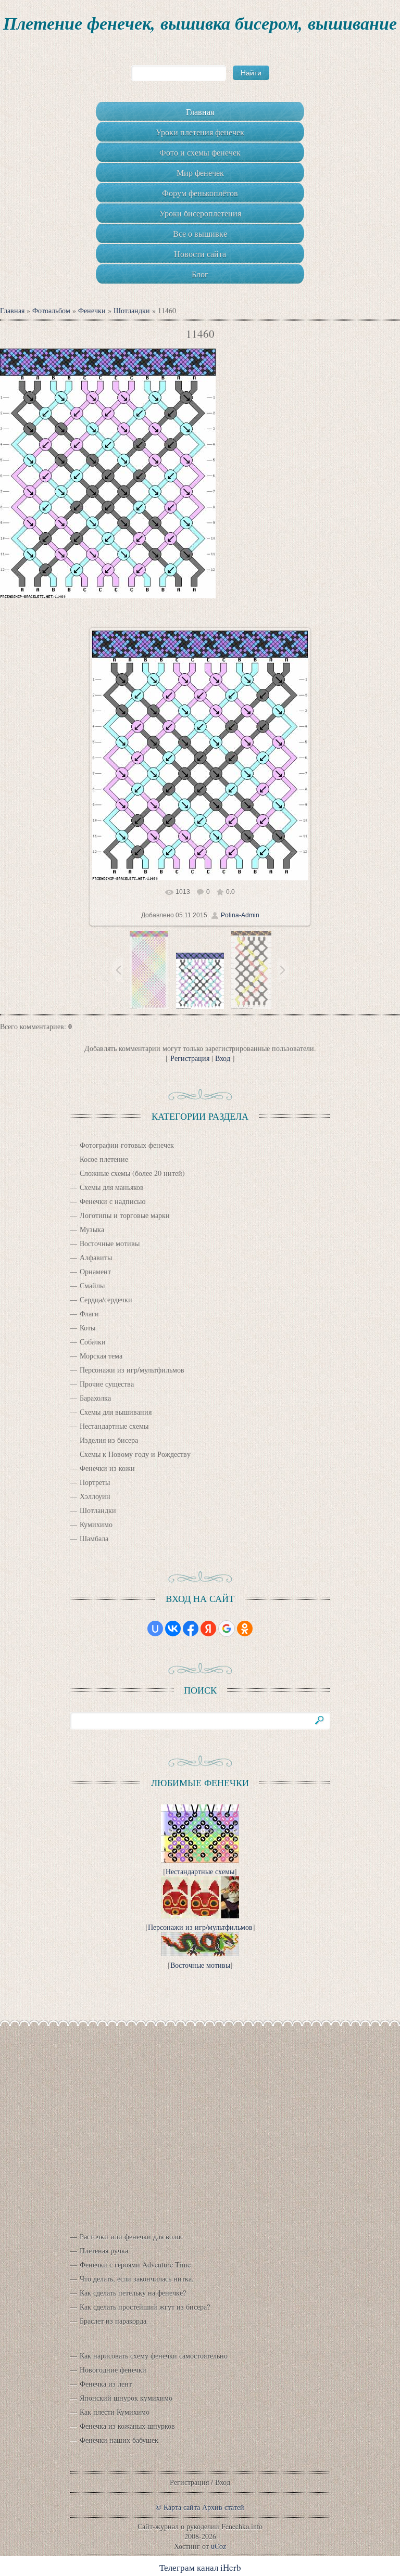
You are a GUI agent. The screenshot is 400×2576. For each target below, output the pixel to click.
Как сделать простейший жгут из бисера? (145, 2307)
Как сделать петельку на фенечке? (133, 2293)
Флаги (89, 1313)
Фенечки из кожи (107, 1468)
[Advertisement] (200, 2128)
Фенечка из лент (106, 2384)
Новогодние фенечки (113, 2370)
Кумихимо (96, 1524)
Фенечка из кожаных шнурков (127, 2426)
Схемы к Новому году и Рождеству (135, 1454)
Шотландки (132, 310)
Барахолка (95, 1398)
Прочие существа (107, 1384)
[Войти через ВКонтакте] (173, 1629)
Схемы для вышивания (116, 1412)
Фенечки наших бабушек (119, 2440)
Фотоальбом (51, 310)
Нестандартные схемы (114, 1426)
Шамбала (94, 1538)
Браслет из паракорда (113, 2321)
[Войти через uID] (155, 1629)
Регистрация (190, 1058)
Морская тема (101, 1356)
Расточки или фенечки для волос (132, 2237)
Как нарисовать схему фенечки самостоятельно (154, 2356)
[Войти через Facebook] (191, 1629)
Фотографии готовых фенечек (127, 1145)
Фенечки (92, 310)
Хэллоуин (95, 1496)
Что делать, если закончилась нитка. (137, 2279)
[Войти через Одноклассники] (245, 1629)
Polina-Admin (240, 915)
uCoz (218, 2546)
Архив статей (223, 2507)
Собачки (93, 1342)
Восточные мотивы (110, 1243)
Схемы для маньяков (112, 1187)
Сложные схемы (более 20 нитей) (132, 1173)
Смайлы (92, 1285)
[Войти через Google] (227, 1629)
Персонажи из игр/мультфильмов (132, 1370)
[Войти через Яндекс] (208, 1629)
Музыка (92, 1229)
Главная (12, 310)
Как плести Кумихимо (115, 2412)
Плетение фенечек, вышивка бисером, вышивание (200, 23)
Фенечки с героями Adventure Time (135, 2265)
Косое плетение (104, 1159)
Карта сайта (182, 2507)
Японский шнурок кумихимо (126, 2398)
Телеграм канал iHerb (200, 2567)
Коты (87, 1328)
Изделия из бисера (109, 1440)
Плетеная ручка (104, 2251)
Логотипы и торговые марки (125, 1215)
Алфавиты (96, 1257)
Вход (223, 1058)
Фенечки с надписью (113, 1201)
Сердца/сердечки (106, 1299)
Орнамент (95, 1271)
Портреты (95, 1482)
